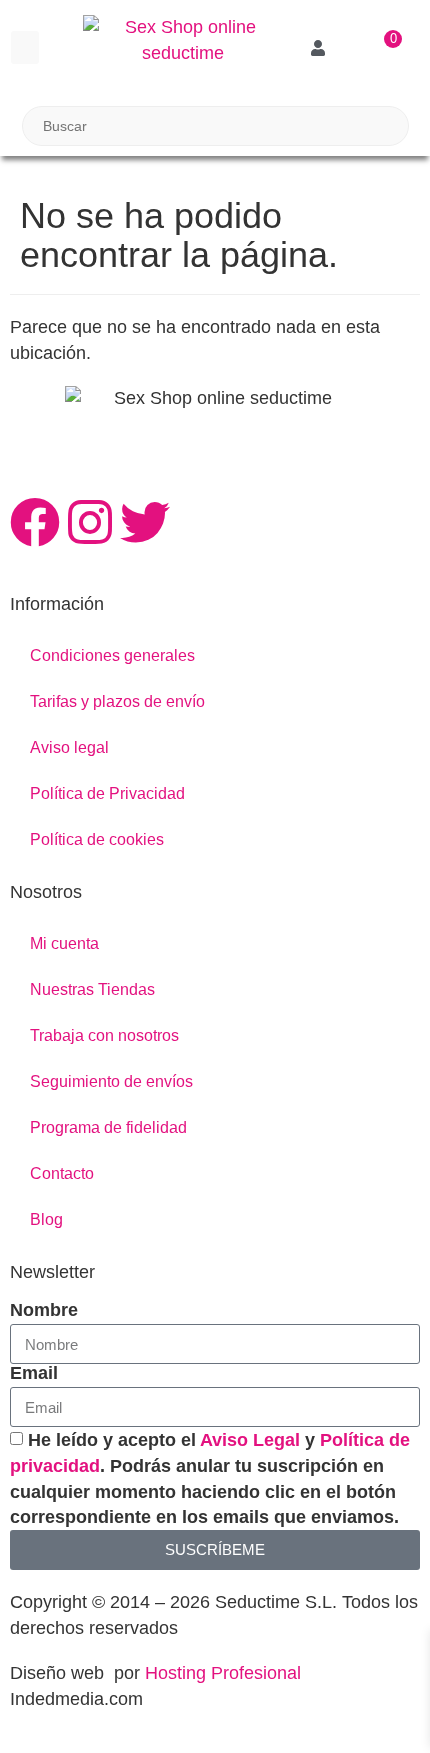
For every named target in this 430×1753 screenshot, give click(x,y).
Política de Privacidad (107, 793)
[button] (25, 47)
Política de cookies (97, 839)
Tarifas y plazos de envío (117, 701)
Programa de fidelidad (108, 1127)
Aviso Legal (250, 1440)
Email (34, 1373)
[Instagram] (90, 522)
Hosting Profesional (223, 1673)
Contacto (62, 1173)
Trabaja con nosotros (104, 1035)
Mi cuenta (64, 943)
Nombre (44, 1310)
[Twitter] (145, 522)
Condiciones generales (112, 655)
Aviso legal (69, 747)
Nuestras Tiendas (92, 989)
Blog (46, 1219)
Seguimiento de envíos (111, 1081)
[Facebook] (35, 522)
